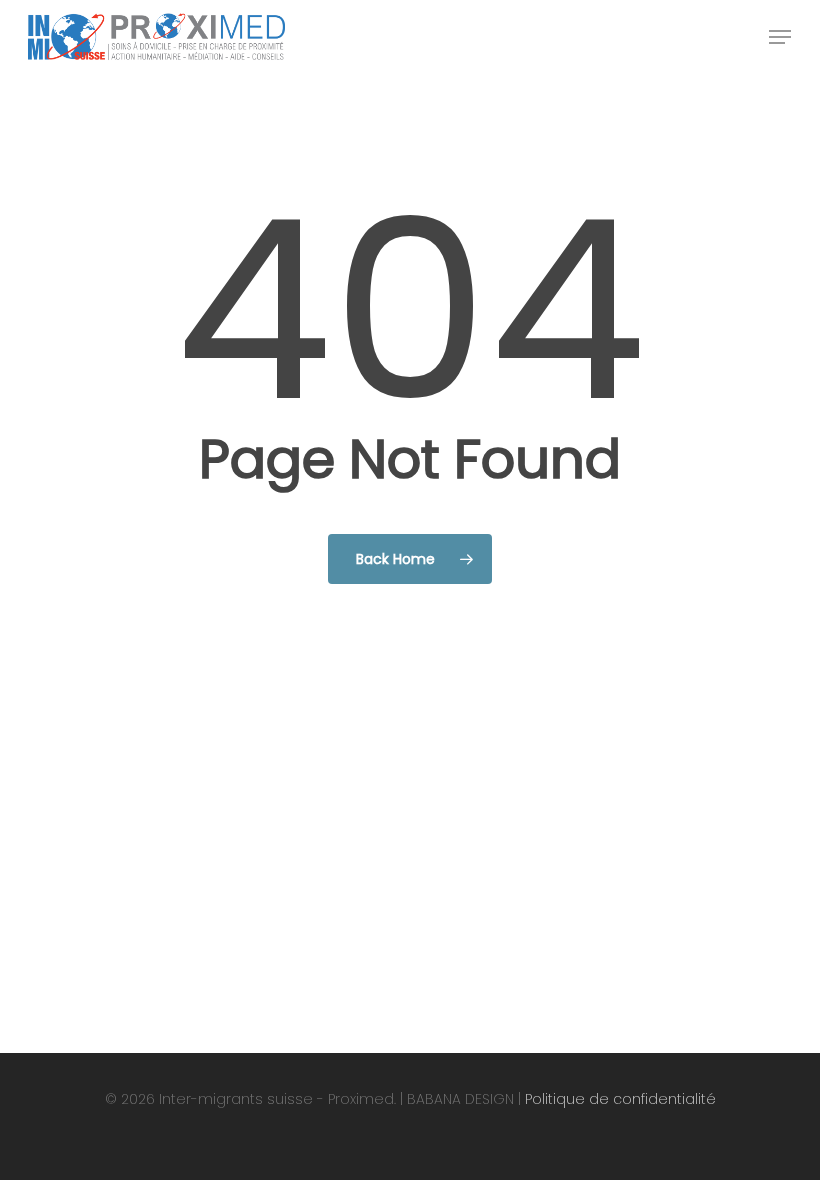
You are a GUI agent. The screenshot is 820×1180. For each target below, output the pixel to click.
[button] (780, 37)
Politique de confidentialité (620, 1099)
